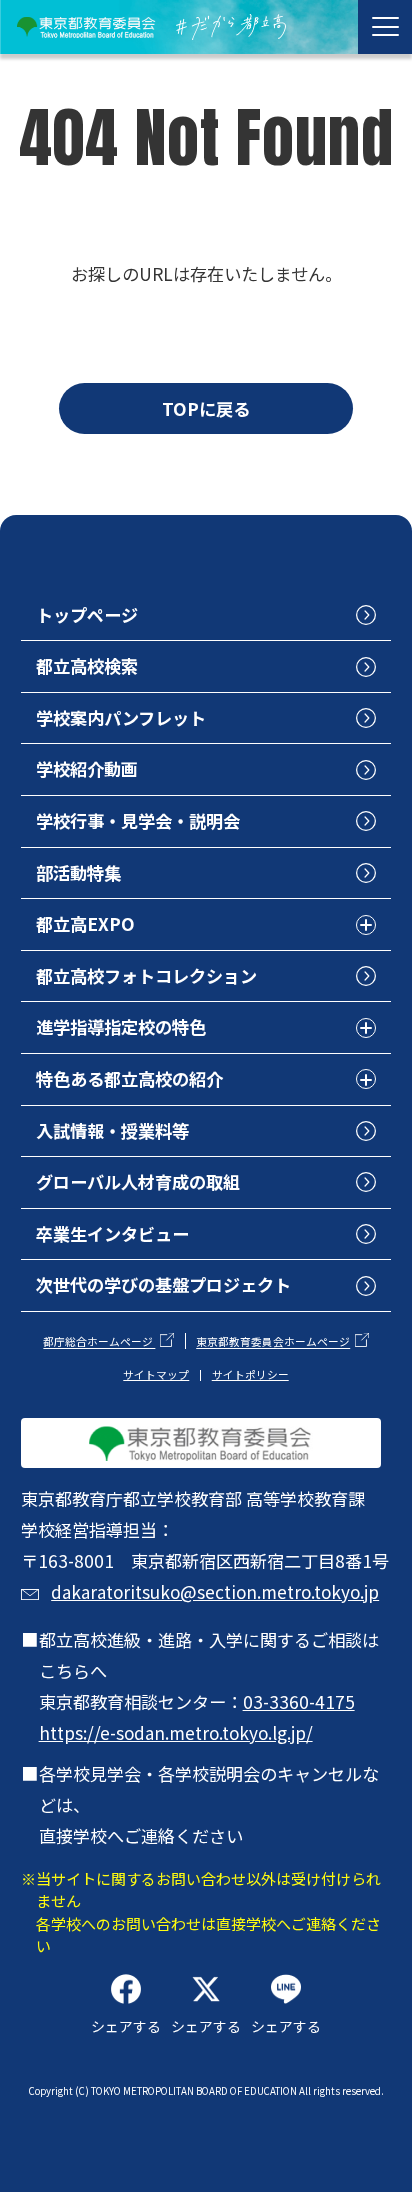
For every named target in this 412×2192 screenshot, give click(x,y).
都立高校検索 (87, 665)
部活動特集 (78, 872)
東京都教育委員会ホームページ (273, 1342)
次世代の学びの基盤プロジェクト (163, 1284)
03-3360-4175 (299, 1701)
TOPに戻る (206, 408)
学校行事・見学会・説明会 (138, 820)
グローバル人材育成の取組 (138, 1181)
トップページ (87, 614)
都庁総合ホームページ (99, 1342)
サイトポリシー (250, 1374)
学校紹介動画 (87, 768)
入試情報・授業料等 (112, 1130)
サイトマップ (156, 1374)
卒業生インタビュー (112, 1233)
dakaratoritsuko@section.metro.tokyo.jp (215, 1591)
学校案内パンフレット (121, 717)
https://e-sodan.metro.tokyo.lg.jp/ (176, 1732)
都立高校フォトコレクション (146, 975)
